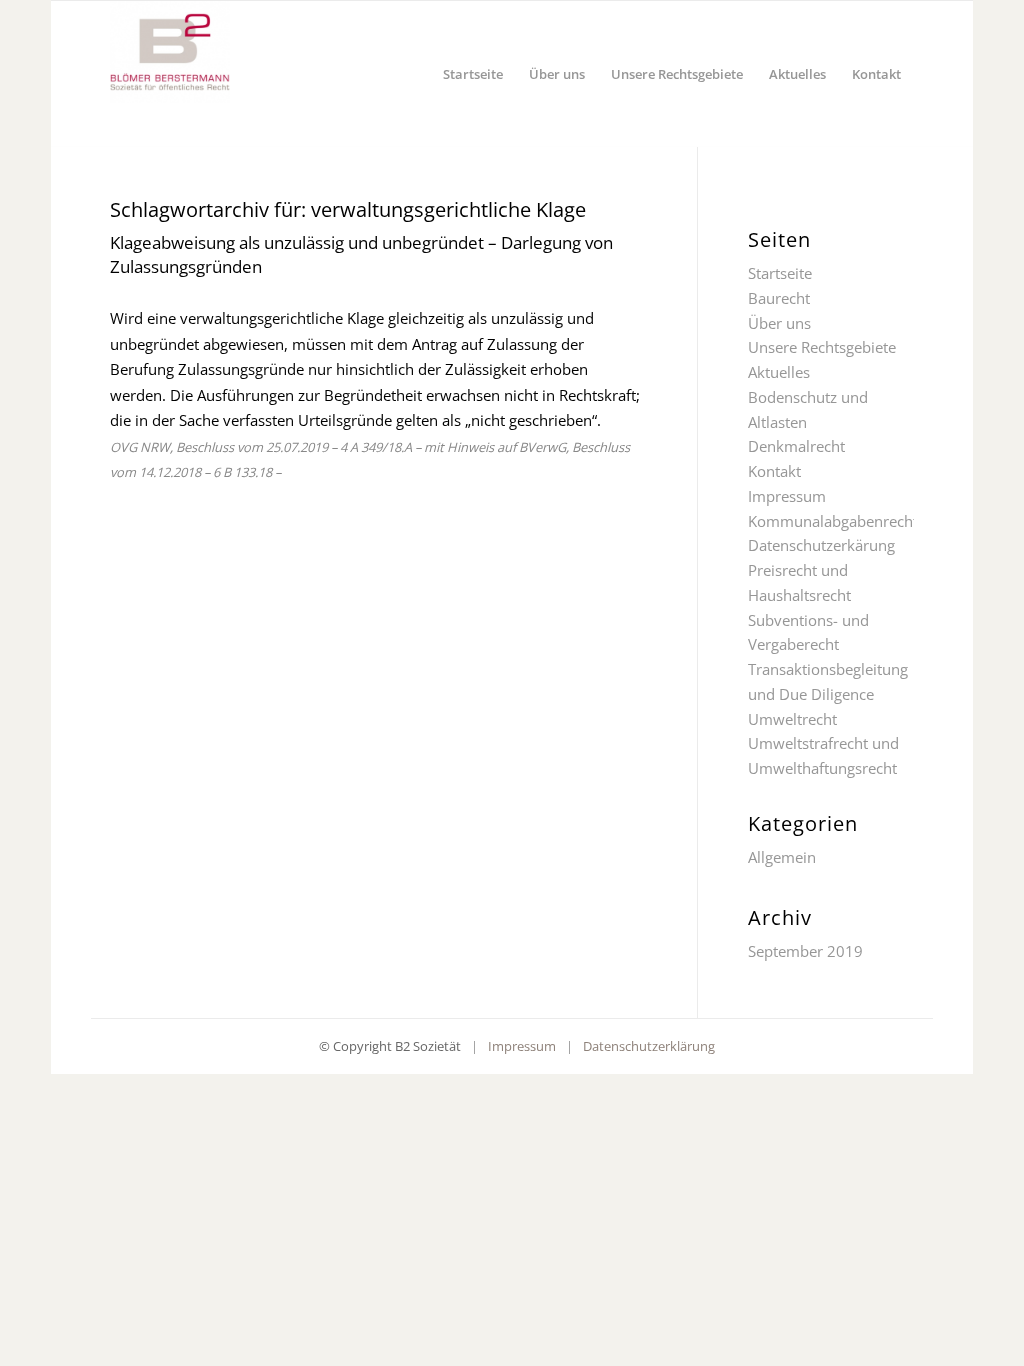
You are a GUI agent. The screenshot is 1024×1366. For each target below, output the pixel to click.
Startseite (780, 273)
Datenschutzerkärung (821, 545)
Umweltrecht (792, 719)
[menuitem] (473, 74)
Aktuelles (779, 372)
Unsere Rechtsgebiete (822, 347)
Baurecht (779, 298)
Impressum (787, 496)
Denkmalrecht (796, 446)
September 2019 (805, 951)
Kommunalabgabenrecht (833, 521)
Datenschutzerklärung (649, 1046)
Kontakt (774, 471)
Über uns (779, 323)
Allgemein (782, 857)
